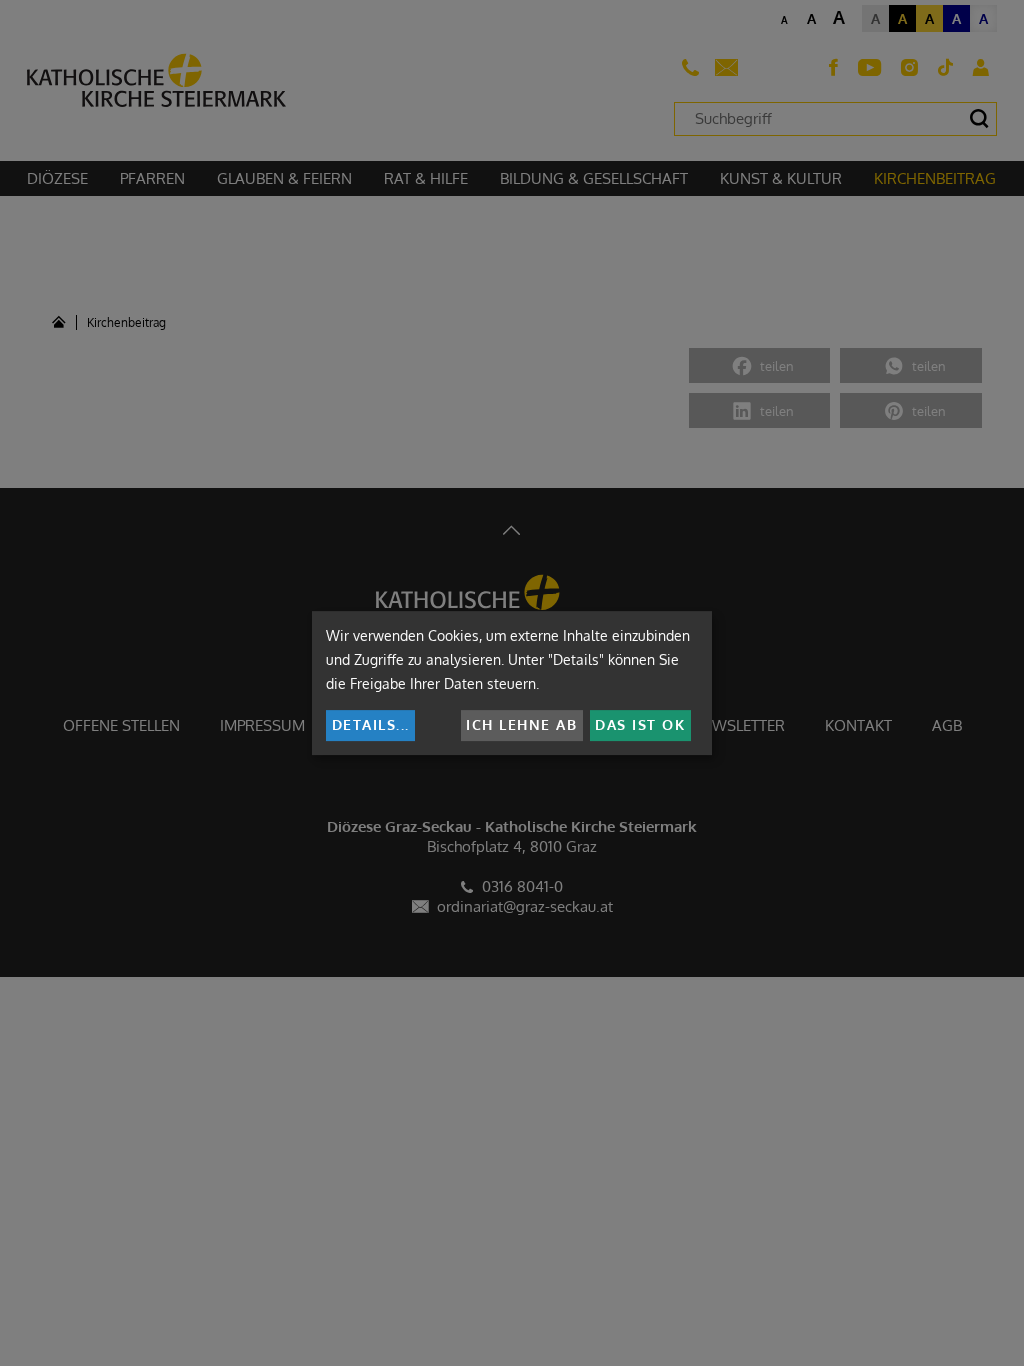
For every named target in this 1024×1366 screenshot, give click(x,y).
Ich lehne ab (521, 724)
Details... (371, 724)
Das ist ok (640, 724)
